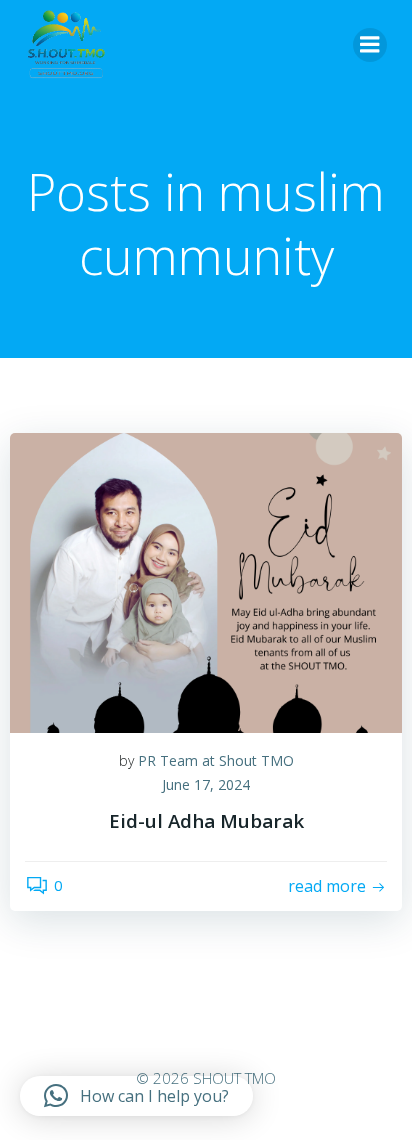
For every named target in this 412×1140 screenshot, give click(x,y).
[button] (136, 1096)
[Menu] (370, 45)
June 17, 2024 (206, 784)
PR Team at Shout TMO (216, 760)
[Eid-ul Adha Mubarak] (206, 581)
